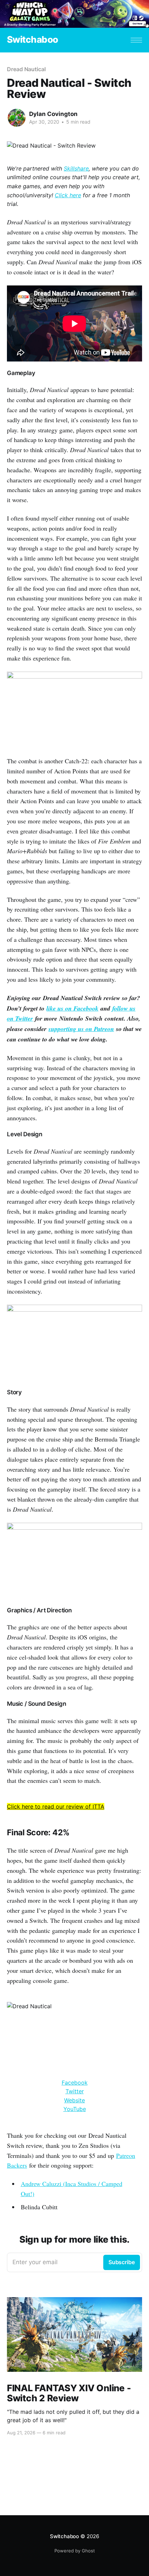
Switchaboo (33, 40)
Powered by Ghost (75, 2551)
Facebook (75, 2083)
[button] (136, 40)
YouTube (75, 2109)
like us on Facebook (72, 1008)
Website (74, 2100)
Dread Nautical (26, 69)
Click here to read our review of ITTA (56, 1806)
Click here (68, 195)
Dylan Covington (53, 114)
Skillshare (76, 168)
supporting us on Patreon (81, 1029)
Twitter (75, 2091)
